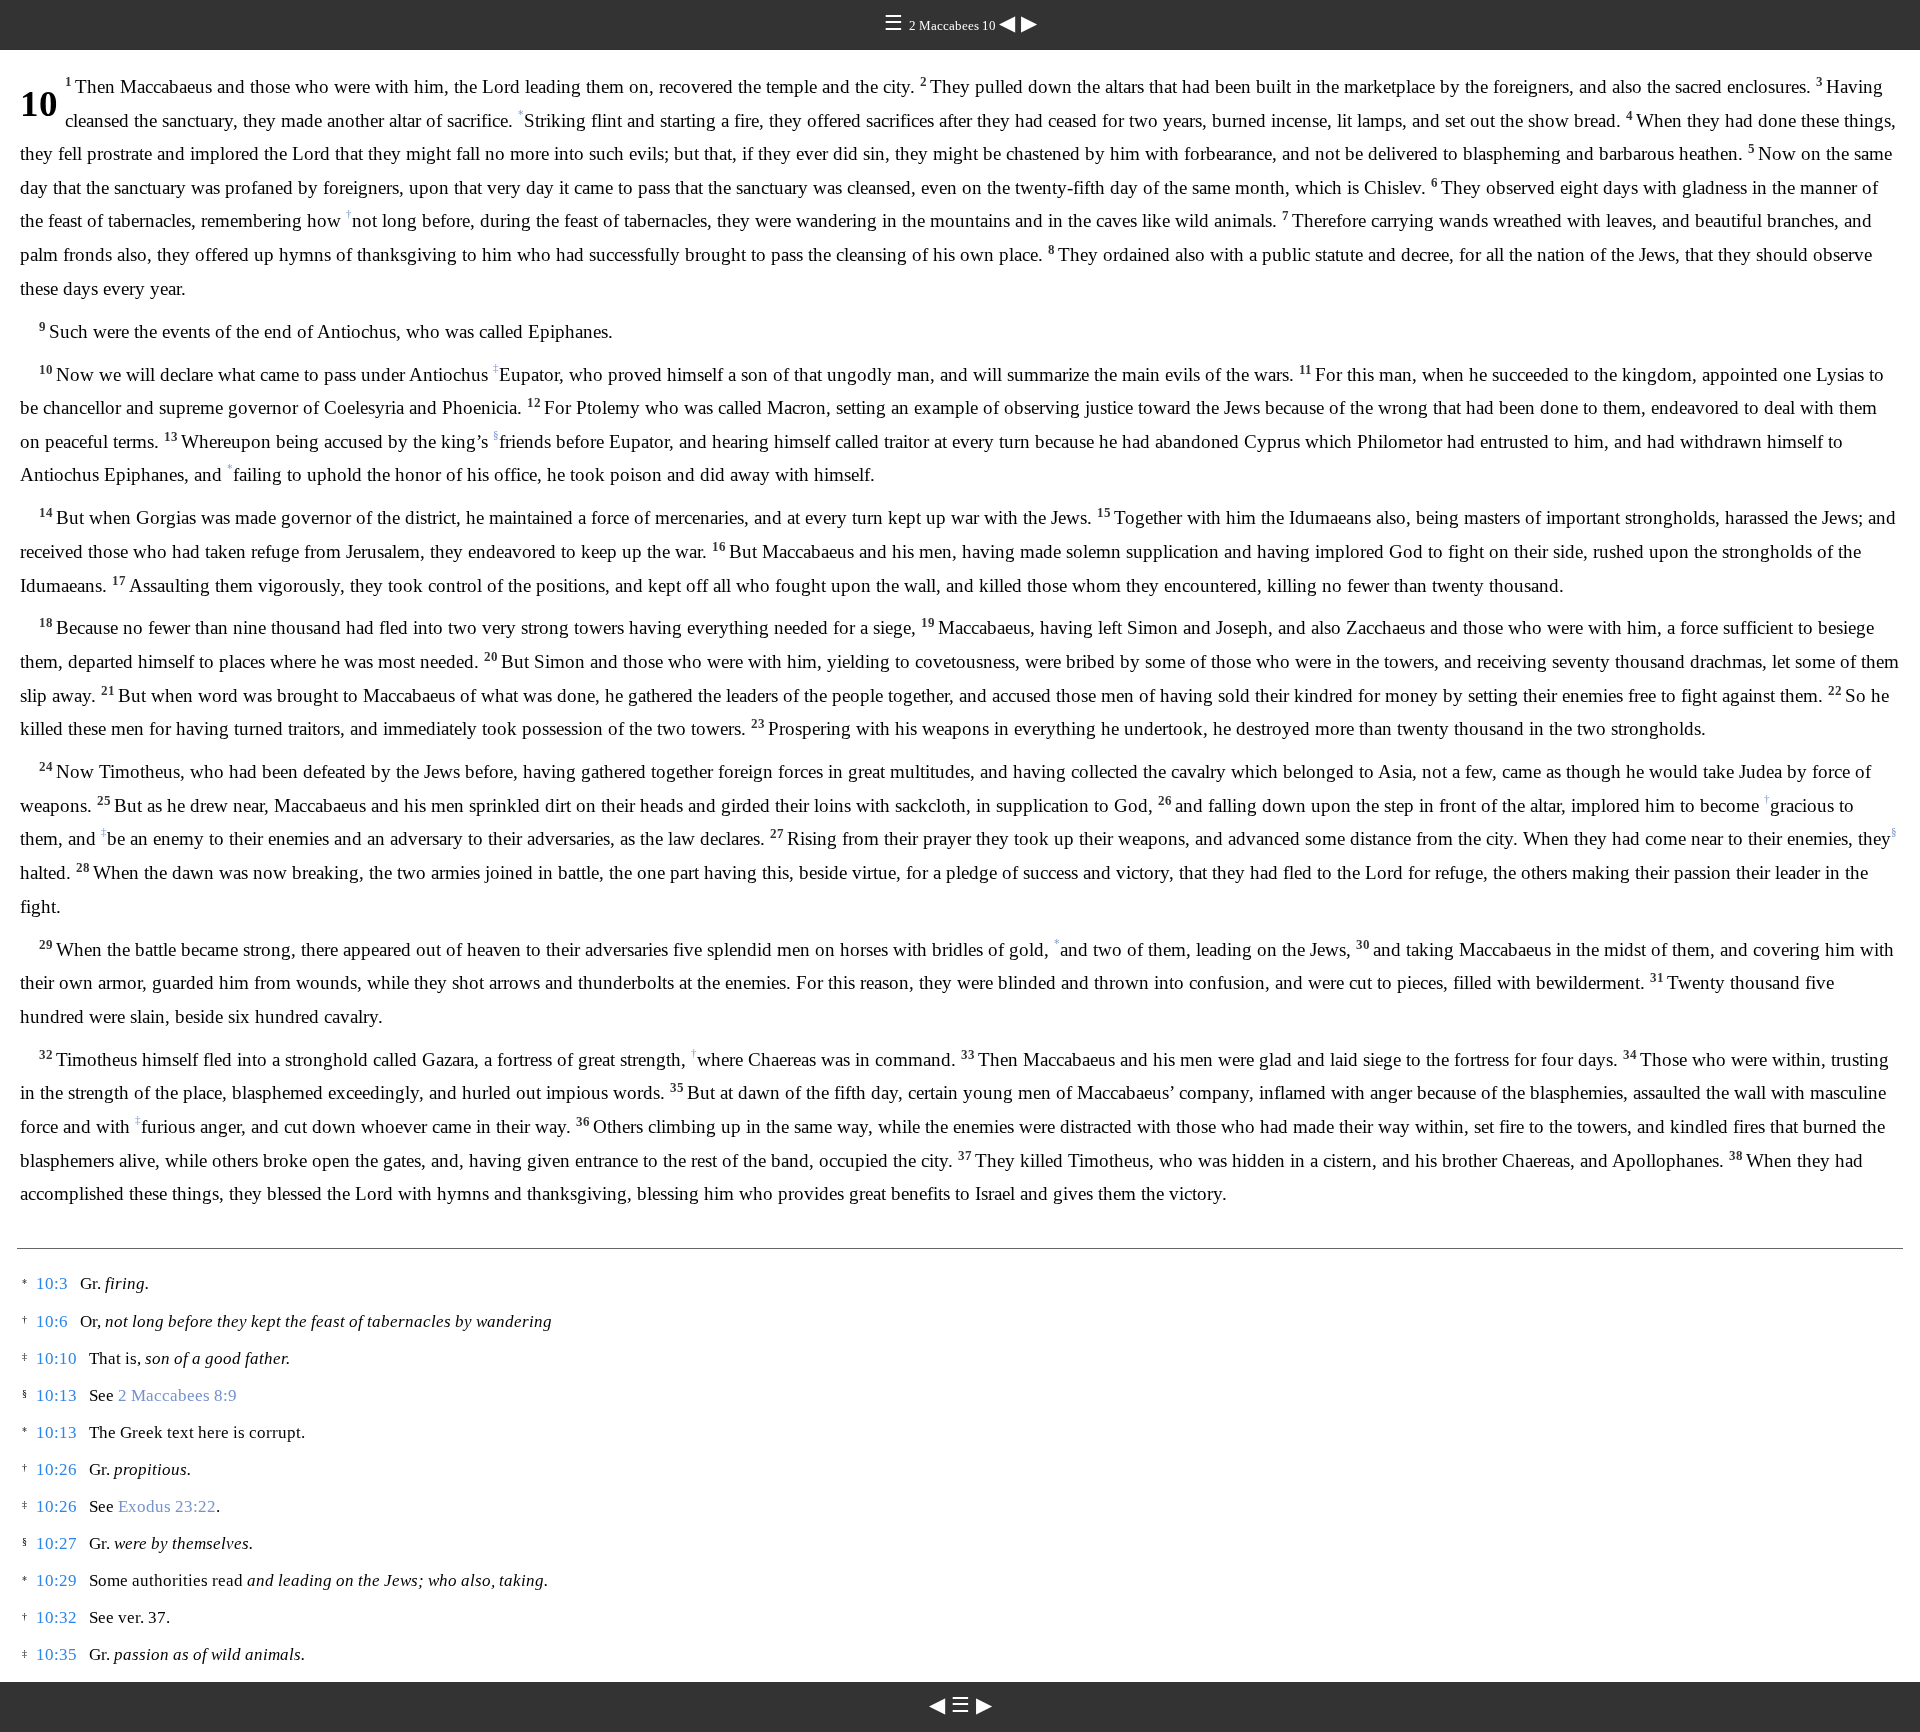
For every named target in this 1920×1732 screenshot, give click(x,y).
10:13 (56, 1395)
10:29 (56, 1580)
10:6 (52, 1321)
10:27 (56, 1543)
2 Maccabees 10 (954, 25)
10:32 (56, 1617)
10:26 (56, 1469)
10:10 (56, 1358)
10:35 (56, 1654)
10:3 (52, 1283)
